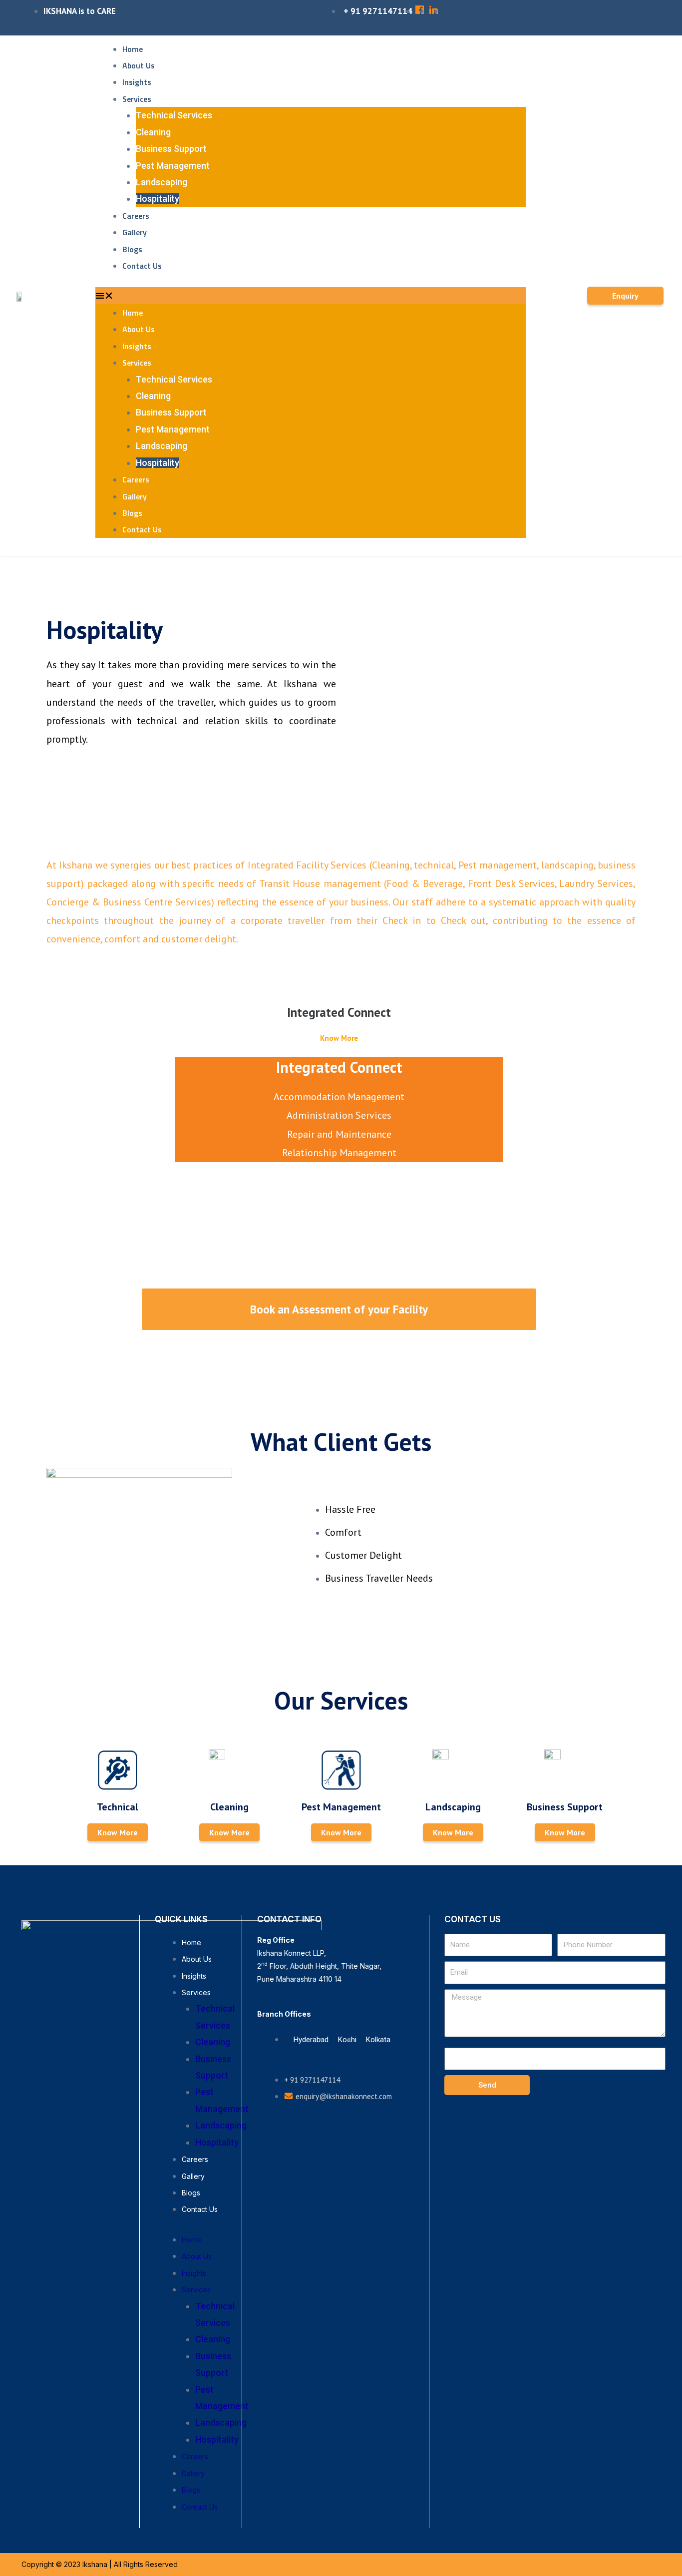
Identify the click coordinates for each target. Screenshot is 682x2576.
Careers (136, 216)
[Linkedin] (78, 2230)
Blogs (132, 249)
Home (133, 49)
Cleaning (153, 132)
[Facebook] (47, 2230)
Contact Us (142, 266)
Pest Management (173, 166)
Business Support (171, 149)
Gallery (135, 232)
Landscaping (162, 182)
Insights (137, 82)
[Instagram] (109, 2230)
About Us (139, 65)
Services (137, 99)
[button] (311, 295)
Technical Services (174, 115)
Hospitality (158, 199)
